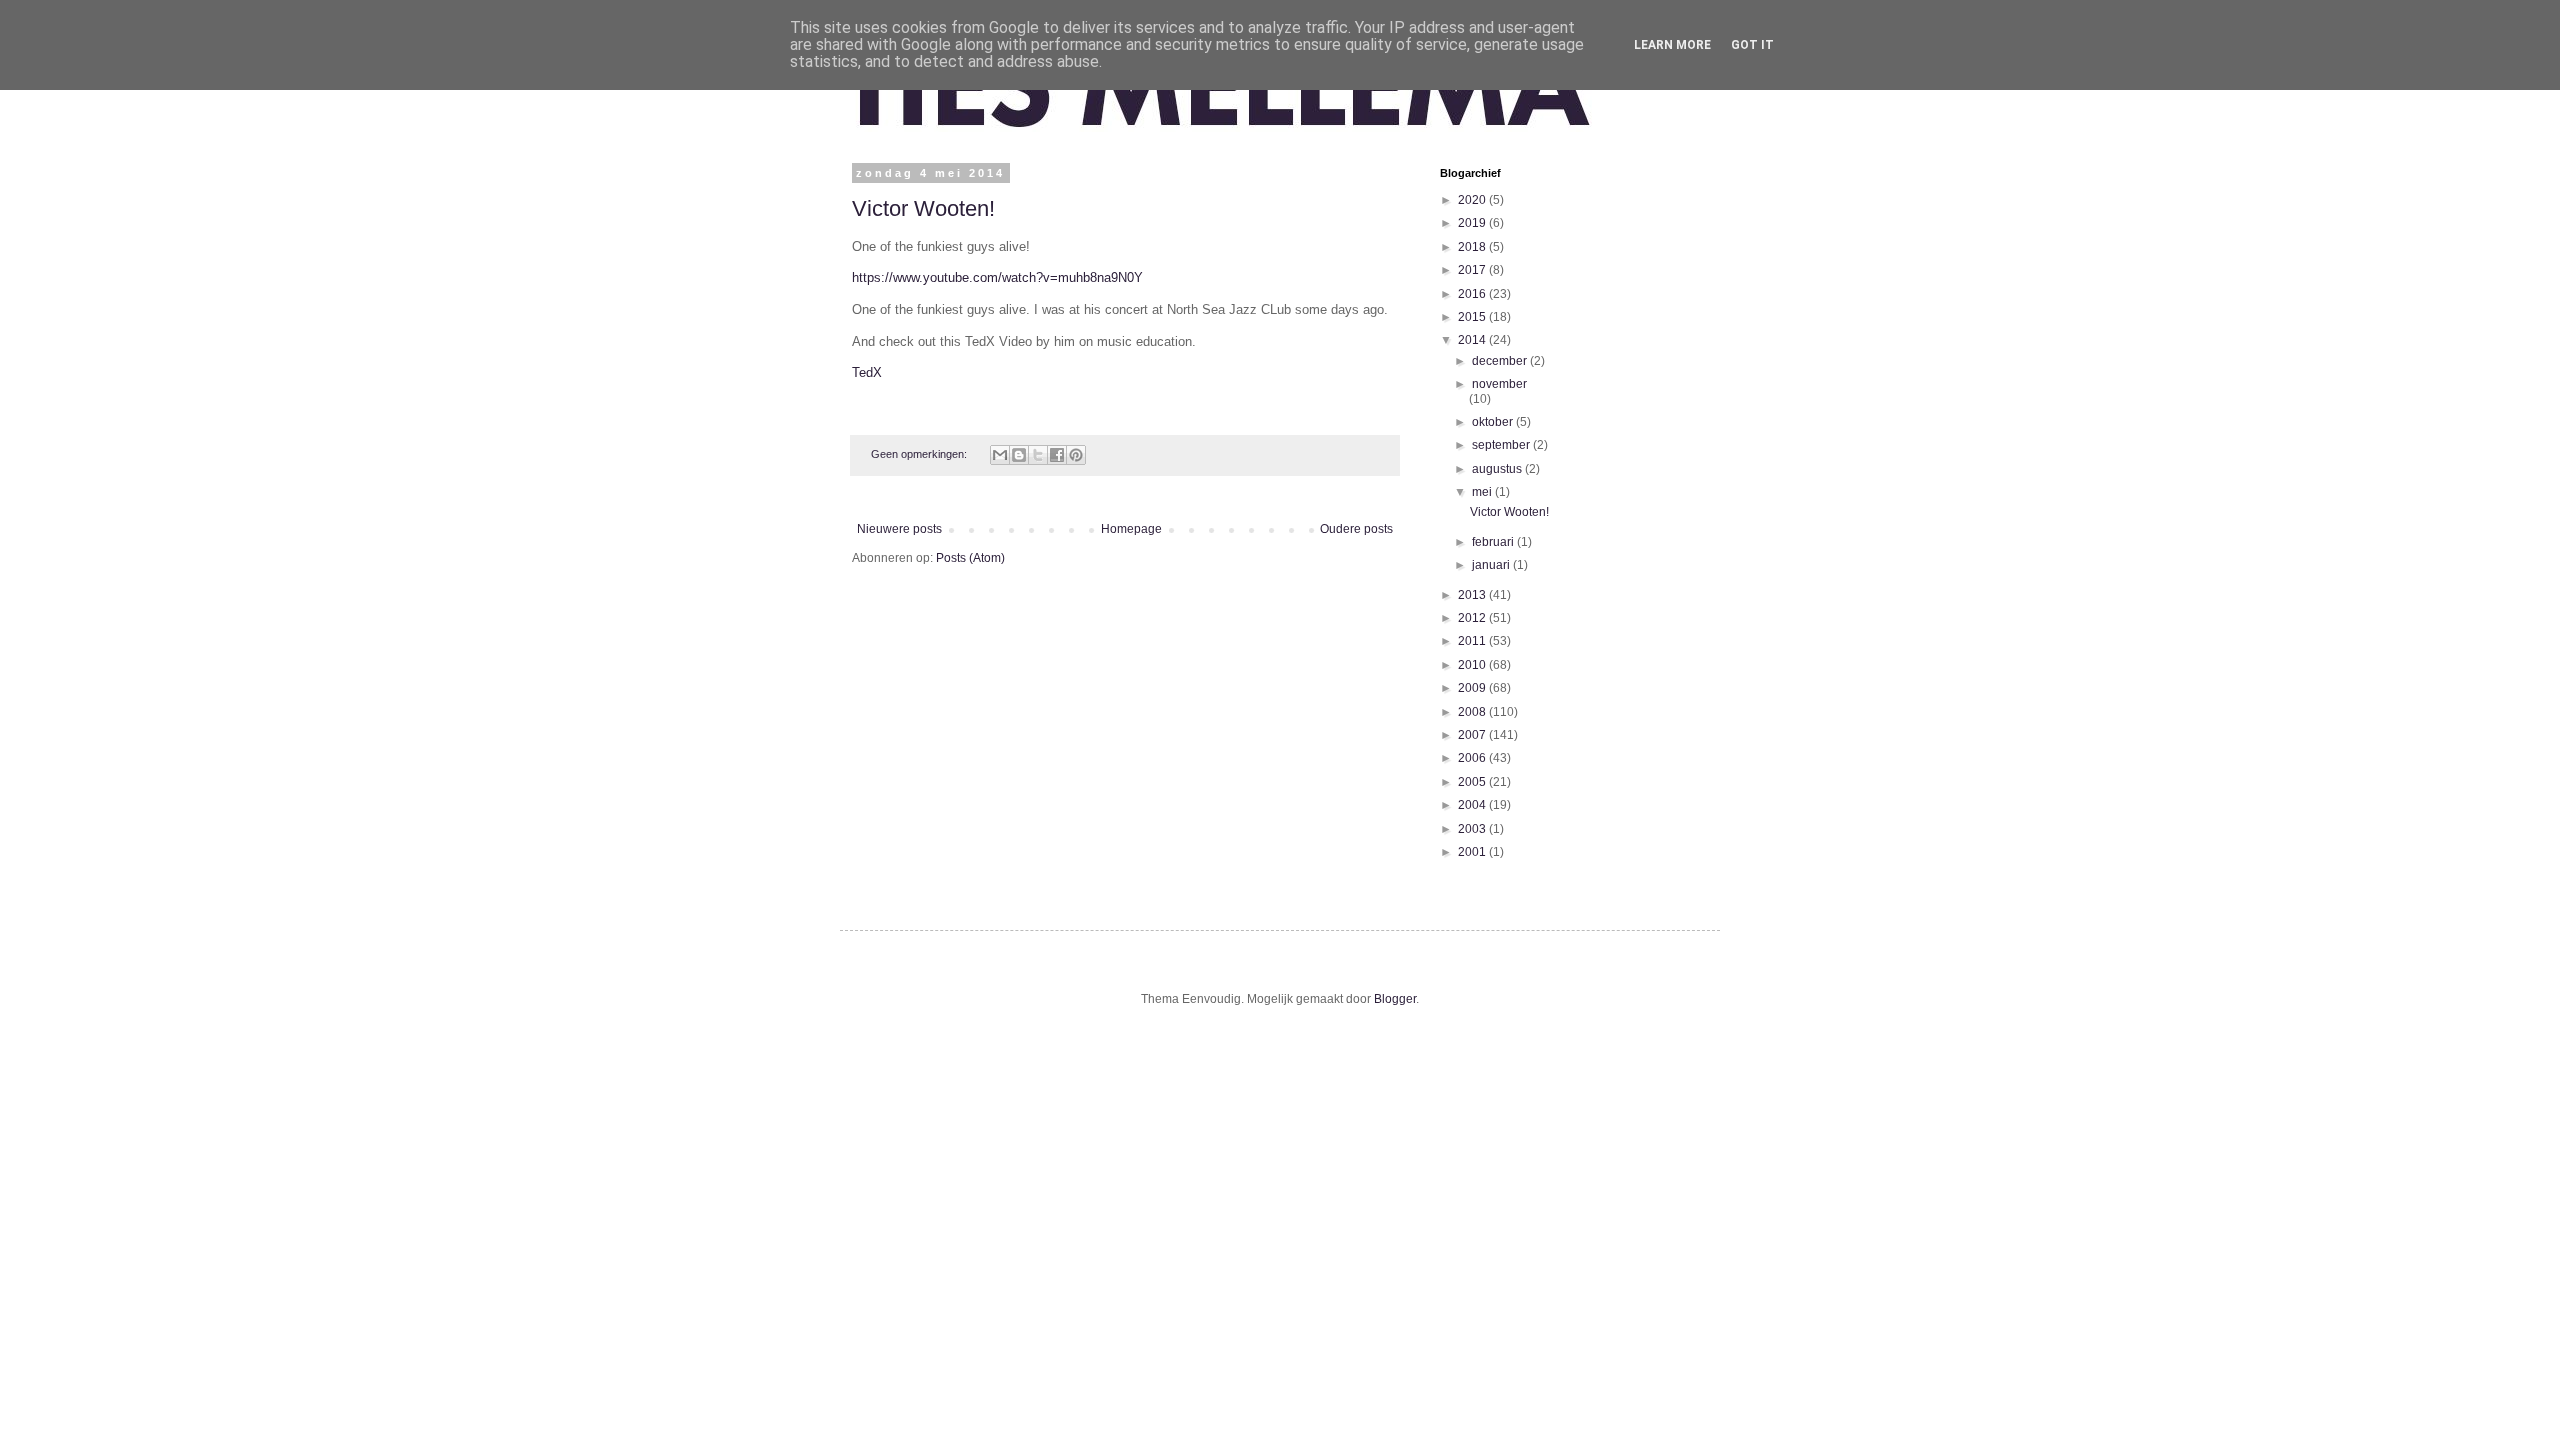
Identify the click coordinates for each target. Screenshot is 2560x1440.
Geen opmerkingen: (920, 454)
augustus (1498, 469)
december (1501, 361)
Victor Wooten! (923, 208)
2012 (1473, 618)
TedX (867, 372)
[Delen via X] (1038, 455)
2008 (1473, 712)
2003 (1473, 829)
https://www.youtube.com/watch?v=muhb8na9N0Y (997, 277)
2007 (1473, 735)
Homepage (1131, 529)
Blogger (1395, 999)
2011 (1473, 641)
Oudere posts (1356, 529)
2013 (1473, 595)
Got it (1752, 45)
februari (1494, 542)
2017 (1473, 270)
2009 (1473, 688)
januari (1492, 565)
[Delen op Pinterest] (1076, 455)
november (1499, 384)
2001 (1473, 852)
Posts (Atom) (970, 558)
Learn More (1672, 45)
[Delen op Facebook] (1057, 455)
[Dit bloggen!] (1019, 455)
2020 (1473, 200)
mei (1483, 492)
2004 (1473, 805)
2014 (1473, 340)
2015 (1473, 317)
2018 (1473, 247)
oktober (1494, 422)
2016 (1473, 294)
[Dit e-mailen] (1000, 455)
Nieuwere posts (899, 529)
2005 (1473, 782)
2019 (1473, 223)
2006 (1473, 758)
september (1502, 445)
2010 (1473, 665)
